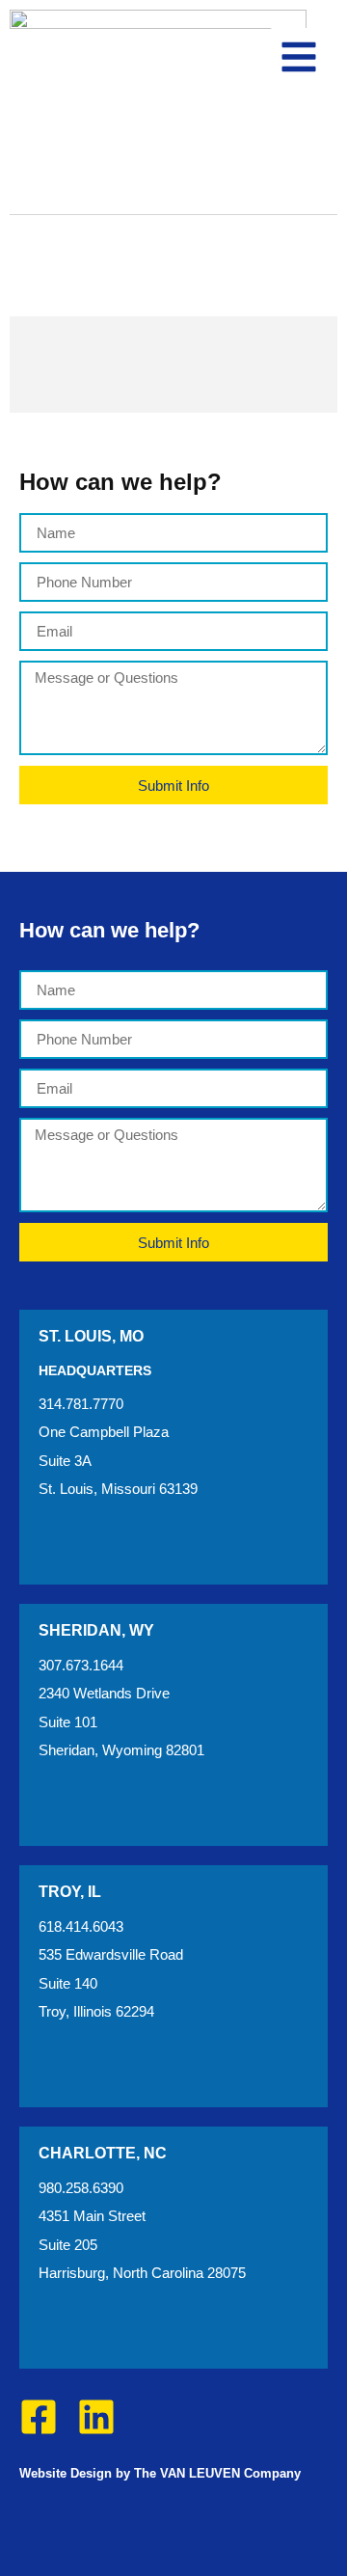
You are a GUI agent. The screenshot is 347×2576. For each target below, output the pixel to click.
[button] (299, 57)
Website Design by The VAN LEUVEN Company (160, 2473)
